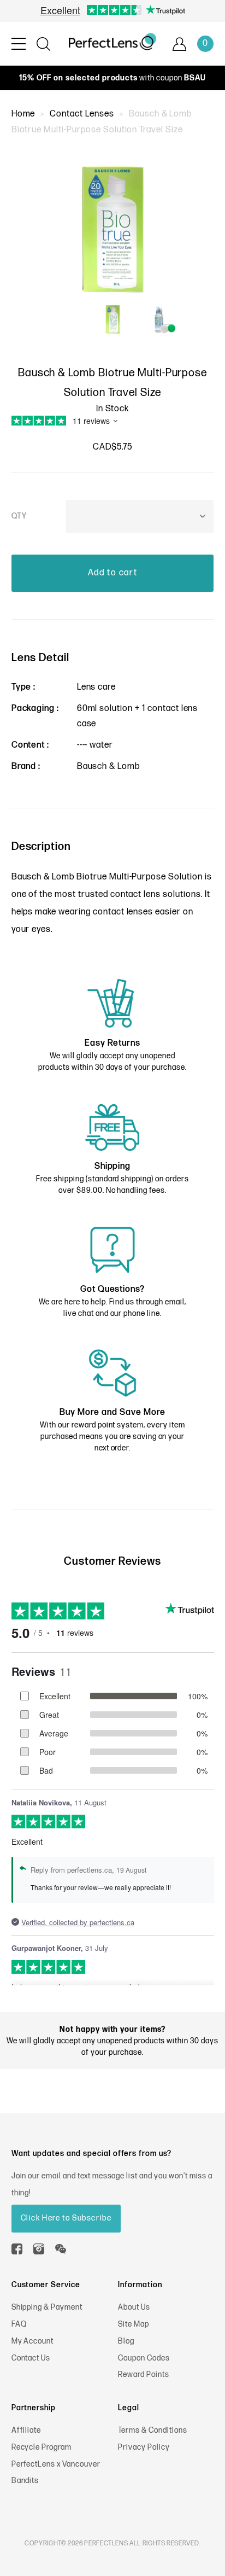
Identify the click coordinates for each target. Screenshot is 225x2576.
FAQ (19, 2324)
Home (23, 114)
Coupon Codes (144, 2358)
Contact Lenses (82, 114)
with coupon (112, 78)
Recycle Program (42, 2447)
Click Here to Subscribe (66, 2218)
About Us (134, 2307)
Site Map (134, 2324)
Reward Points (143, 2374)
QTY (19, 516)
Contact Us (31, 2358)
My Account (33, 2341)
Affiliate (26, 2430)
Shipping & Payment (47, 2307)
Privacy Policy (144, 2447)
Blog (126, 2341)
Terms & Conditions (152, 2430)
